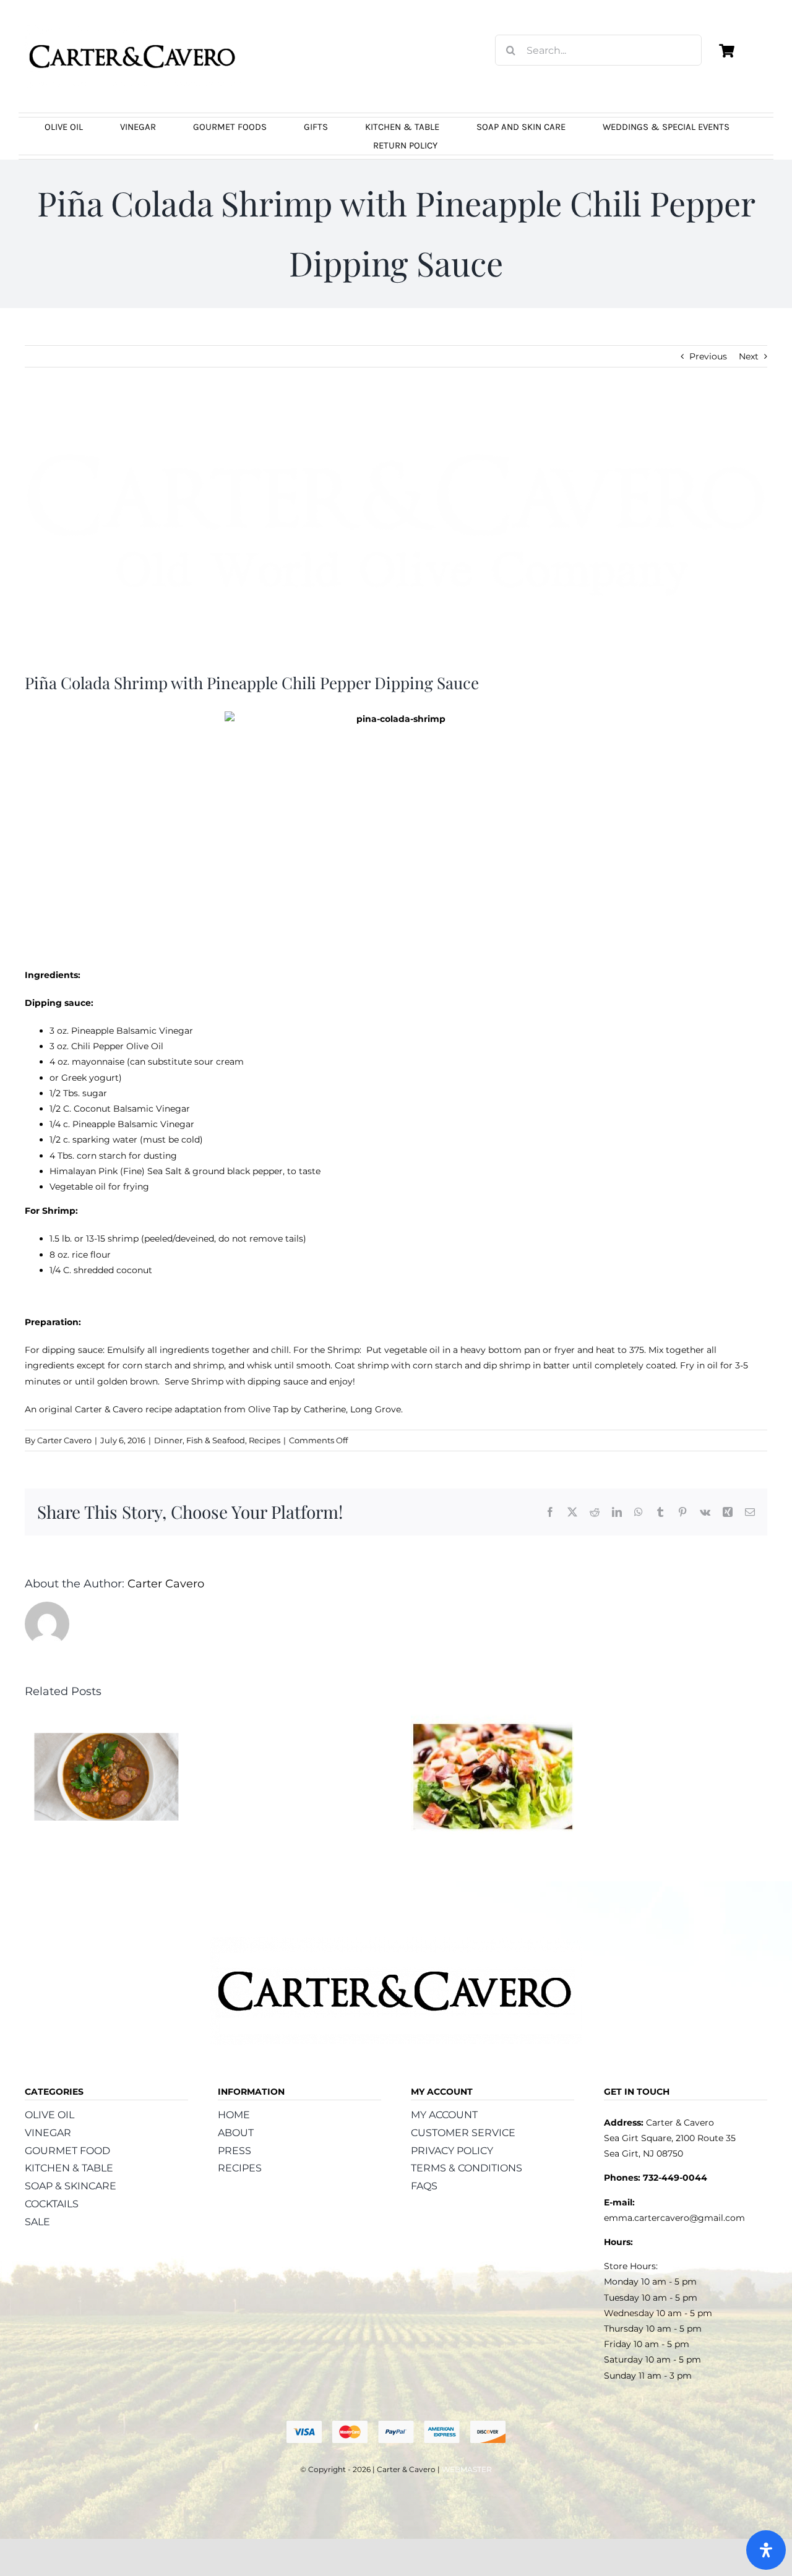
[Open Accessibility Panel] (766, 2550)
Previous (708, 356)
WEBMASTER (467, 2469)
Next (749, 356)
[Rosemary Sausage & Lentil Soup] (106, 1720)
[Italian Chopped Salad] (493, 1720)
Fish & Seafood (216, 1440)
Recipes (265, 1440)
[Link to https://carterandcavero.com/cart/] (726, 51)
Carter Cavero (64, 1440)
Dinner (168, 1440)
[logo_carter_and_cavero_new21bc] (133, 29)
